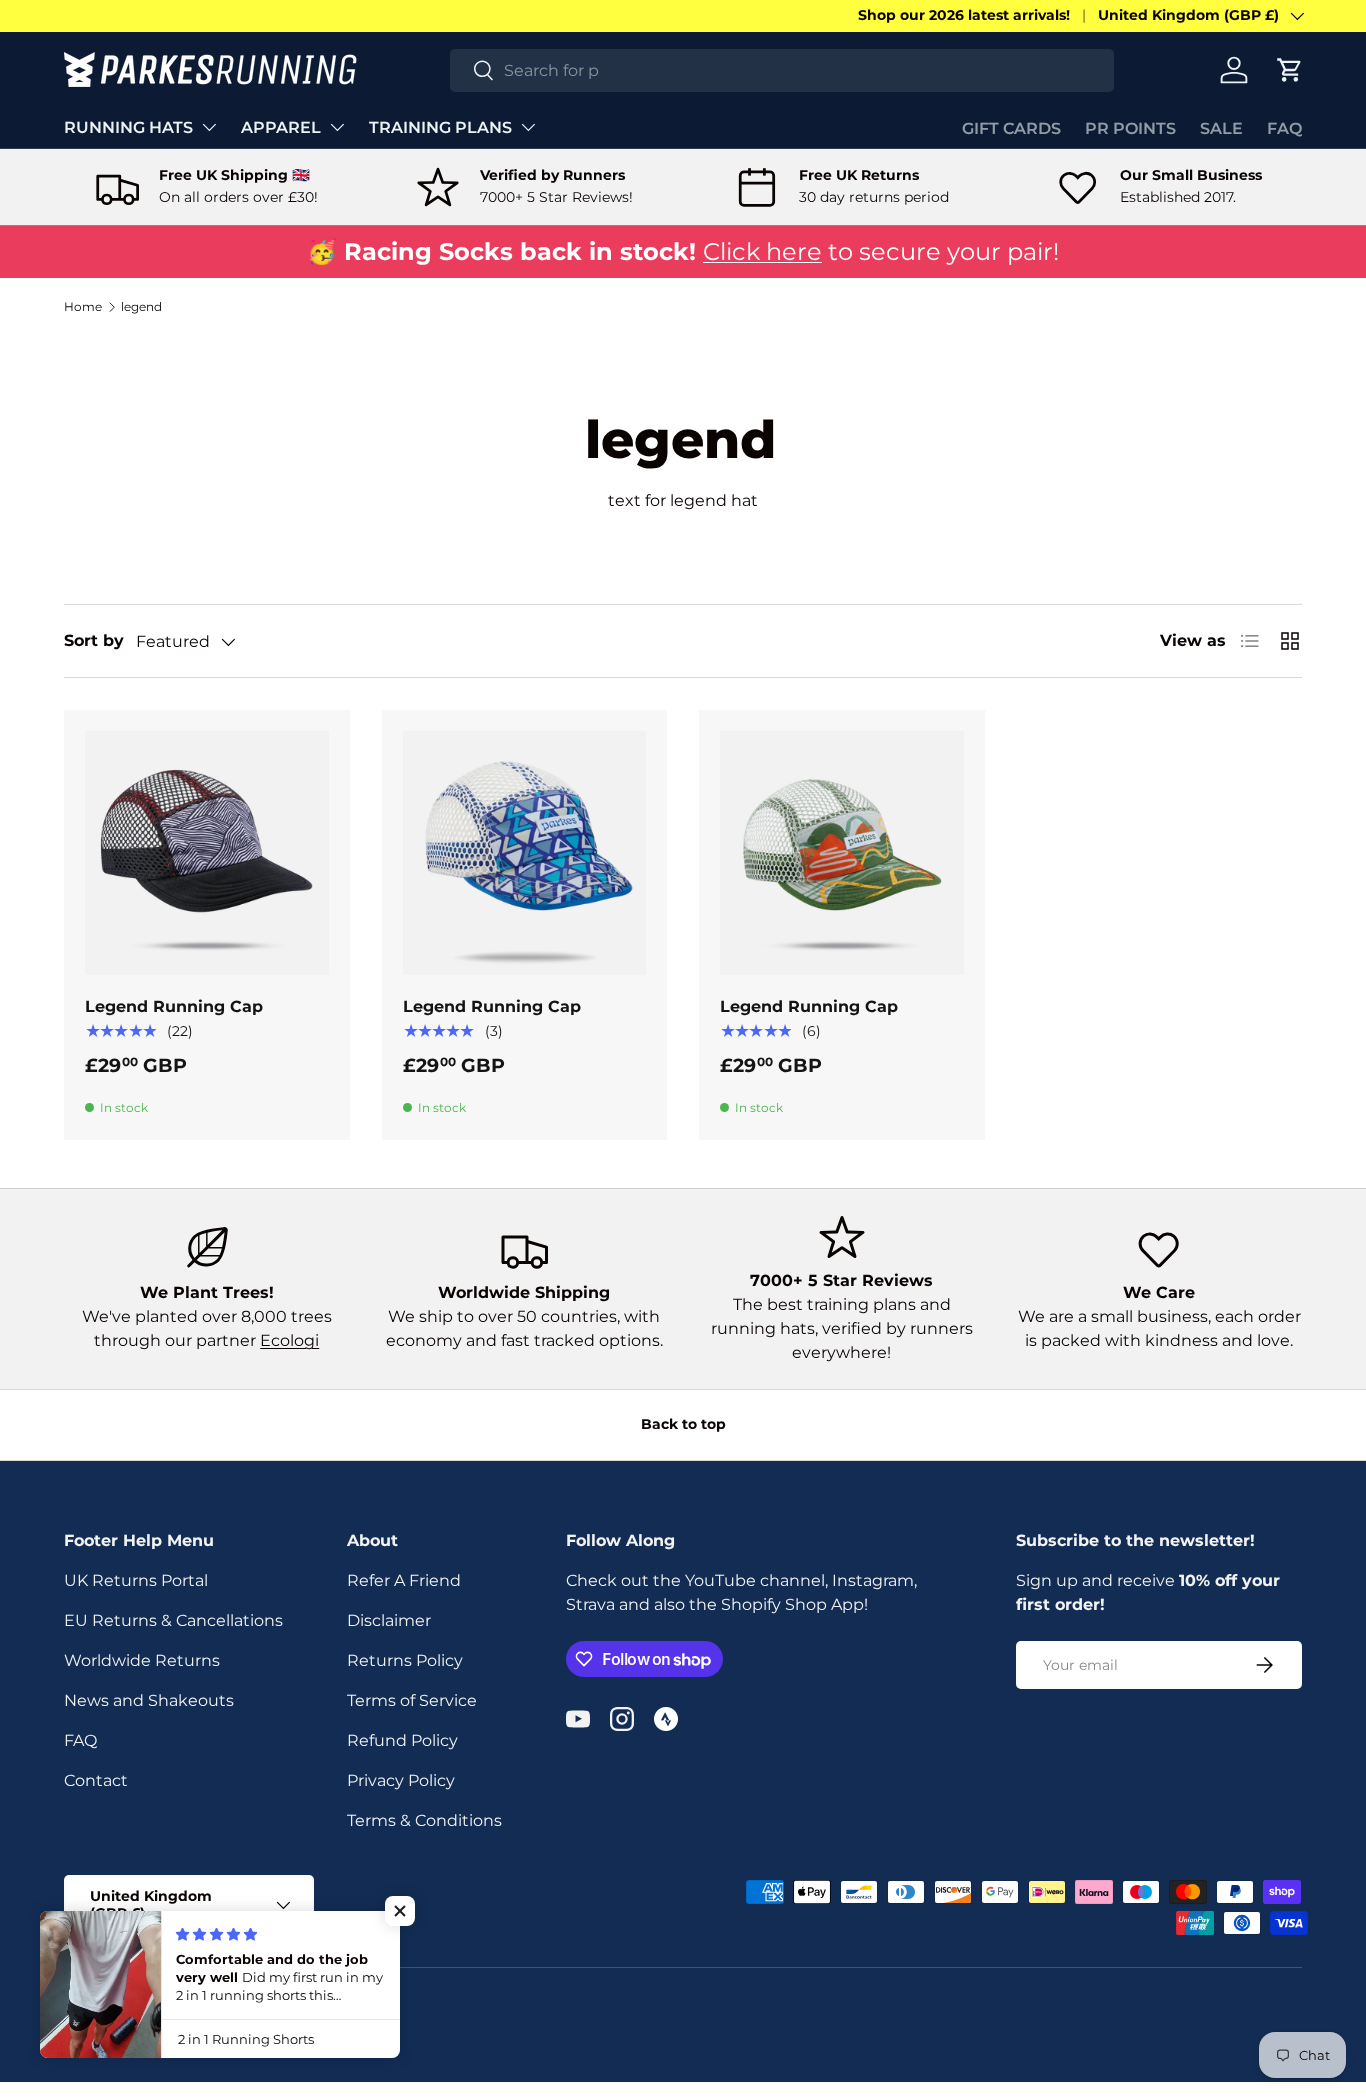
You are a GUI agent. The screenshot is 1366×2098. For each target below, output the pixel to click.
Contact (96, 1780)
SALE (1221, 128)
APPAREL (281, 127)
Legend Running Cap (174, 1006)
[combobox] (782, 70)
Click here (762, 251)
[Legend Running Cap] (207, 853)
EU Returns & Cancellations (173, 1620)
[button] (1290, 70)
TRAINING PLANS (440, 127)
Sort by (94, 640)
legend (141, 306)
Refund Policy (402, 1740)
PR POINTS (1130, 128)
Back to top (683, 1424)
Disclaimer (389, 1620)
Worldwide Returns (142, 1660)
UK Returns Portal (136, 1580)
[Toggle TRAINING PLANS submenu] (528, 127)
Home (83, 306)
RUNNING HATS (128, 127)
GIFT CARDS (1011, 128)
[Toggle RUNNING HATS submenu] (209, 127)
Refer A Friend (404, 1580)
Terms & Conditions (424, 1820)
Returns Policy (405, 1660)
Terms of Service (412, 1700)
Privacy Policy (401, 1780)
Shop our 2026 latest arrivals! (964, 15)
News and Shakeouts (149, 1700)
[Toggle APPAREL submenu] (337, 127)
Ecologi (289, 1340)
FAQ (1284, 128)
